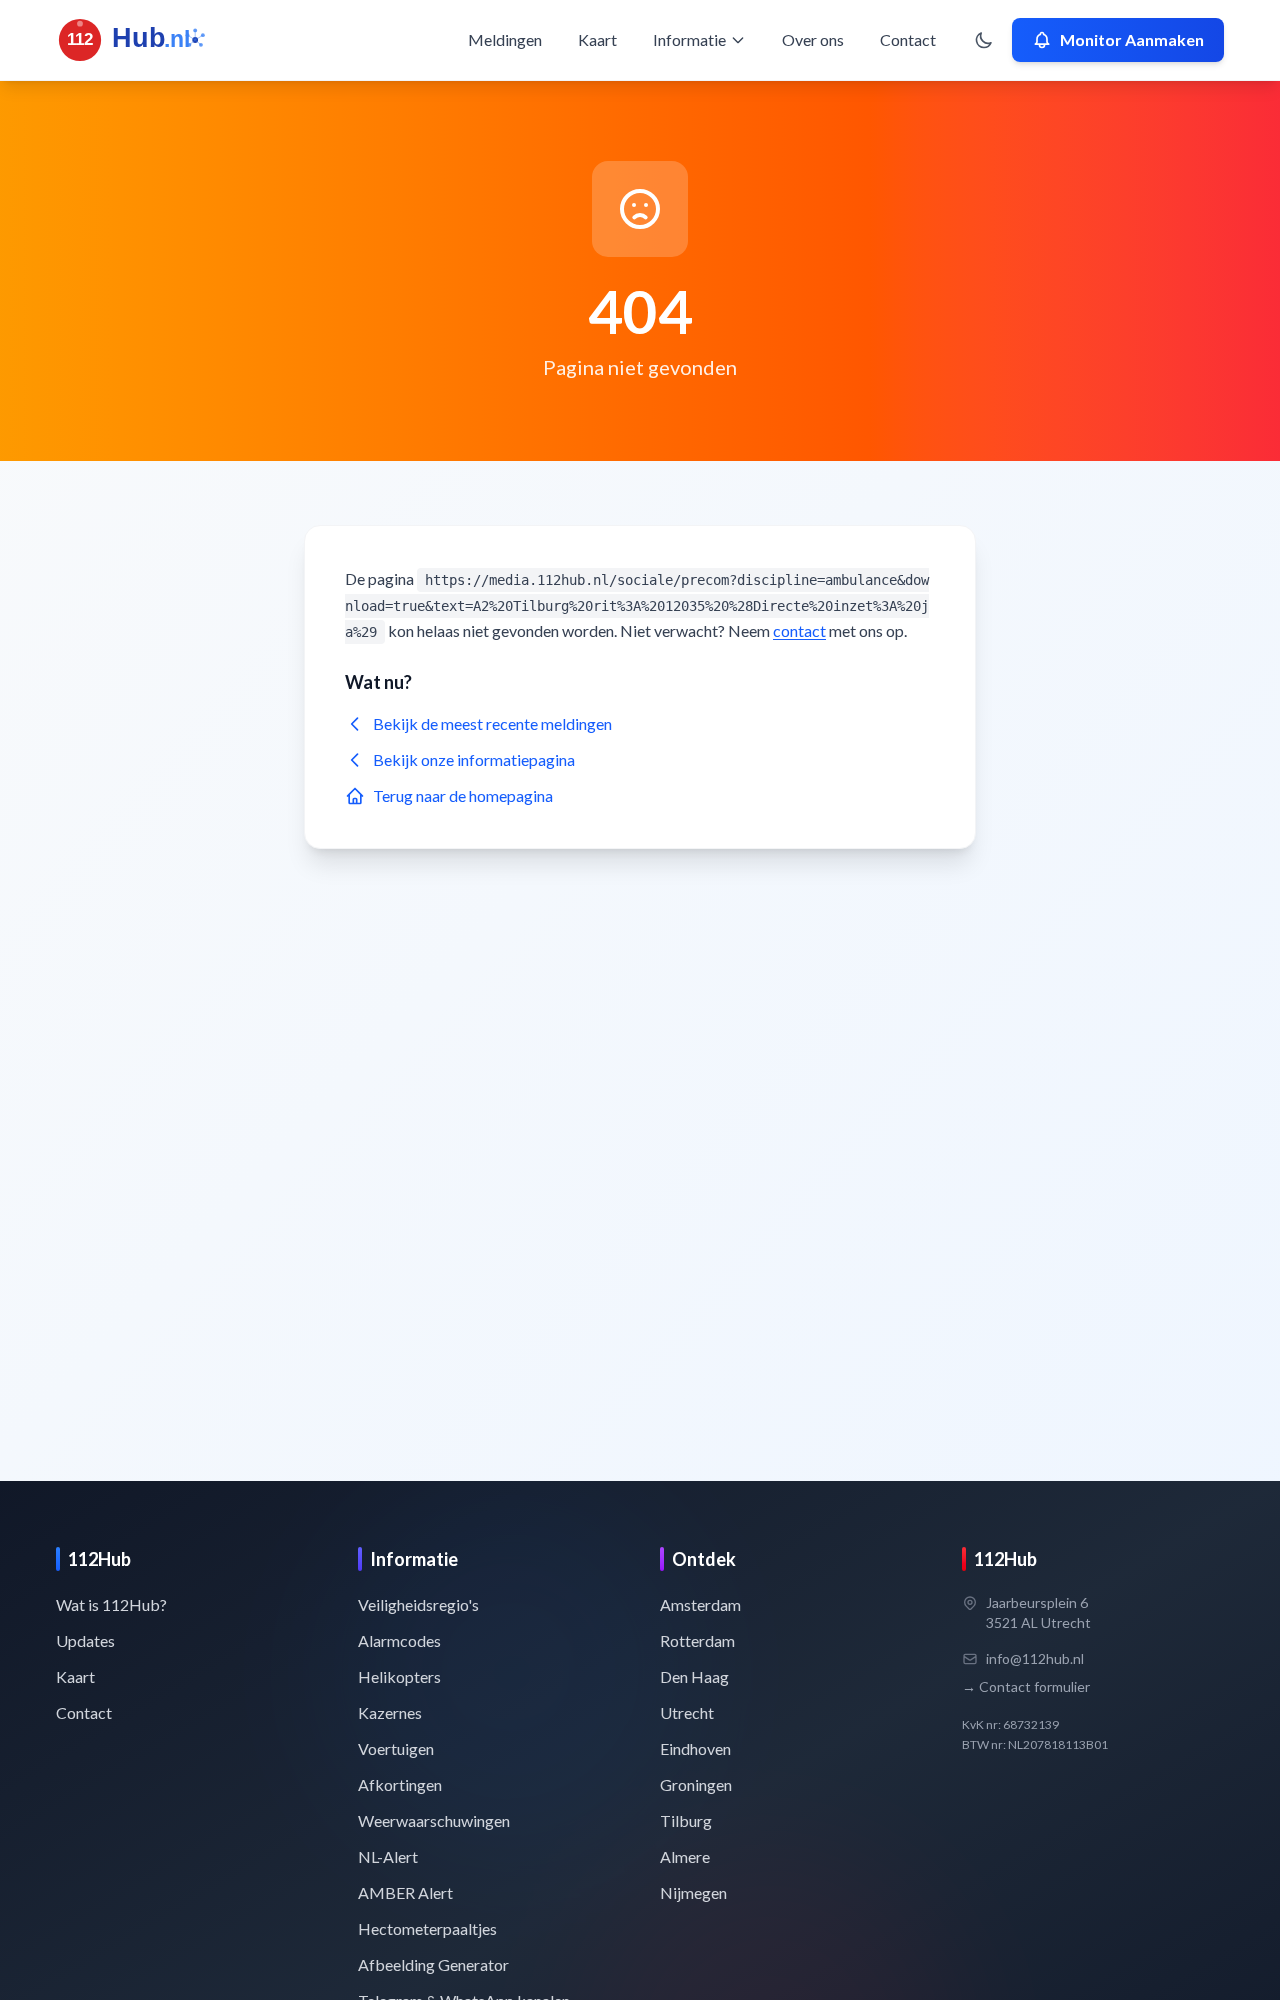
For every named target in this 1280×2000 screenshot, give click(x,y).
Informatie (689, 39)
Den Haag (694, 1676)
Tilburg (686, 1820)
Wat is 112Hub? (111, 1604)
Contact (908, 39)
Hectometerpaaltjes (427, 1928)
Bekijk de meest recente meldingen (492, 723)
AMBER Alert (405, 1892)
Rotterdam (697, 1640)
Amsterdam (700, 1604)
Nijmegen (693, 1892)
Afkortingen (400, 1784)
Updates (85, 1640)
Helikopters (399, 1676)
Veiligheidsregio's (418, 1604)
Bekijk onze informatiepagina (474, 759)
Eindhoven (695, 1748)
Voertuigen (396, 1748)
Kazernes (390, 1712)
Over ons (813, 39)
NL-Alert (388, 1856)
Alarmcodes (399, 1640)
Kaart (597, 39)
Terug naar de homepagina (463, 795)
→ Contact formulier (1026, 1686)
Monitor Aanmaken (1132, 39)
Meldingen (505, 39)
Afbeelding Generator (433, 1964)
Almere (685, 1856)
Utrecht (687, 1712)
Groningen (696, 1784)
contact (799, 630)
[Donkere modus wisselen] (984, 40)
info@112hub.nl (1035, 1658)
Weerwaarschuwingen (434, 1820)
